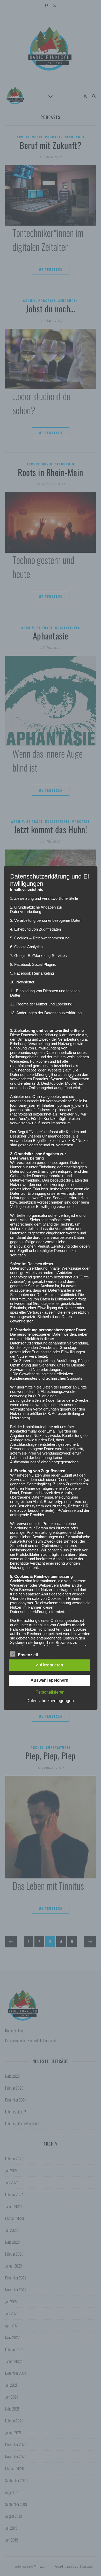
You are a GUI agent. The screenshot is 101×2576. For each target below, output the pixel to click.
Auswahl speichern (49, 1680)
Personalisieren (50, 1692)
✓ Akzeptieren (49, 1665)
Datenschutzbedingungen (50, 1701)
